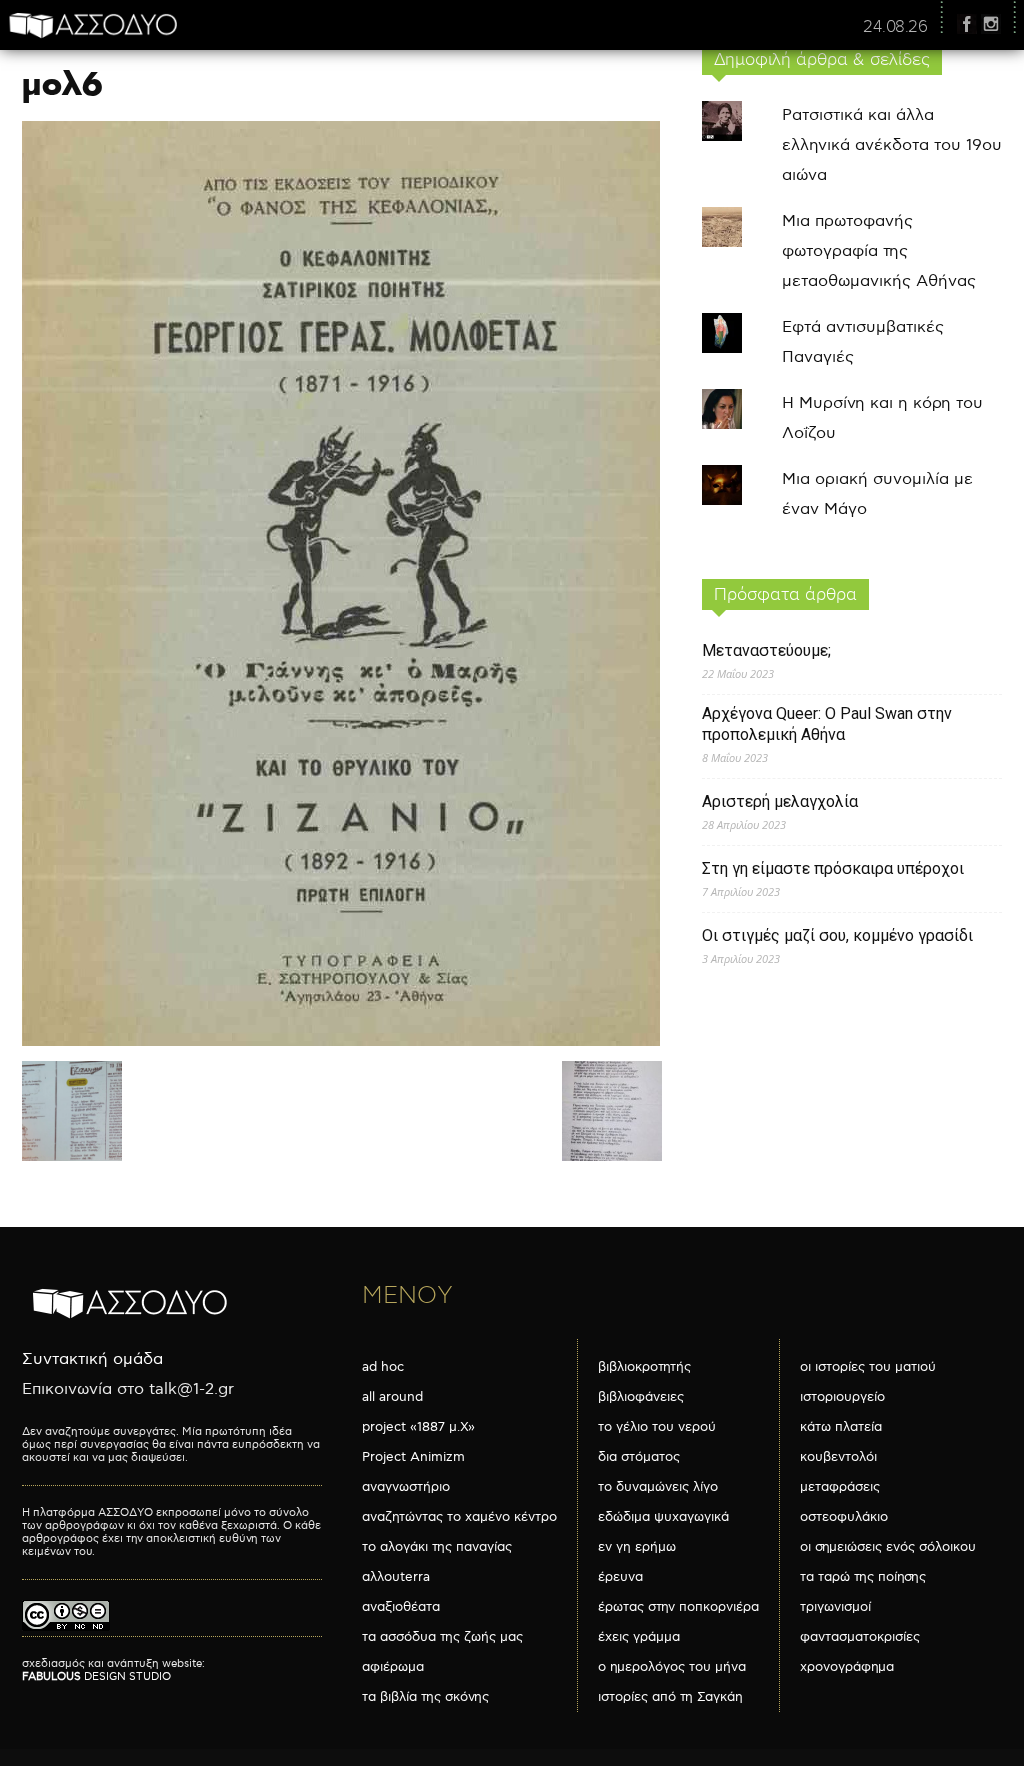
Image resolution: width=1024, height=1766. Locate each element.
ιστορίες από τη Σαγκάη (670, 1697)
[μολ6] (341, 1041)
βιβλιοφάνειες (641, 1397)
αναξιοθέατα (401, 1607)
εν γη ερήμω (637, 1547)
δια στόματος (639, 1457)
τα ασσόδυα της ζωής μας (442, 1637)
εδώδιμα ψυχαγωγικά (663, 1517)
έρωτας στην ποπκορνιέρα (678, 1607)
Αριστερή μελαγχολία (780, 801)
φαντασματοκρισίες (860, 1637)
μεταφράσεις (840, 1487)
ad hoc (383, 1367)
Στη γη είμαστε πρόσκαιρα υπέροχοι (833, 868)
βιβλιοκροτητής (644, 1367)
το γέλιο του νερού (657, 1427)
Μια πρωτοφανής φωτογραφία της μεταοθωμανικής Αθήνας (879, 251)
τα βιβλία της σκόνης (425, 1697)
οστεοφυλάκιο (844, 1517)
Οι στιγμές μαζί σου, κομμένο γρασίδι (837, 935)
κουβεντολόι (838, 1457)
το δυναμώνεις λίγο (658, 1487)
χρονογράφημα (847, 1667)
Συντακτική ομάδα (92, 1359)
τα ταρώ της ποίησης (863, 1577)
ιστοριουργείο (842, 1397)
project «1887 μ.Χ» (418, 1427)
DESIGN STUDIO (96, 1676)
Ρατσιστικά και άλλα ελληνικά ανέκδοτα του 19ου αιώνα (892, 145)
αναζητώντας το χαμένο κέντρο (459, 1517)
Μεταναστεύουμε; (766, 650)
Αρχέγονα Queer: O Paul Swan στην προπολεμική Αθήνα (827, 724)
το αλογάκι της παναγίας (437, 1547)
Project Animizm (413, 1457)
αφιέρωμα (393, 1667)
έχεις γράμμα (639, 1637)
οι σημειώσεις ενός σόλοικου (888, 1547)
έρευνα (620, 1577)
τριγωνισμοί (835, 1607)
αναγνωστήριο (406, 1487)
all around (392, 1397)
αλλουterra (396, 1577)
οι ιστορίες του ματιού (868, 1367)
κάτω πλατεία (841, 1427)
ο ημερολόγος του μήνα (672, 1667)
